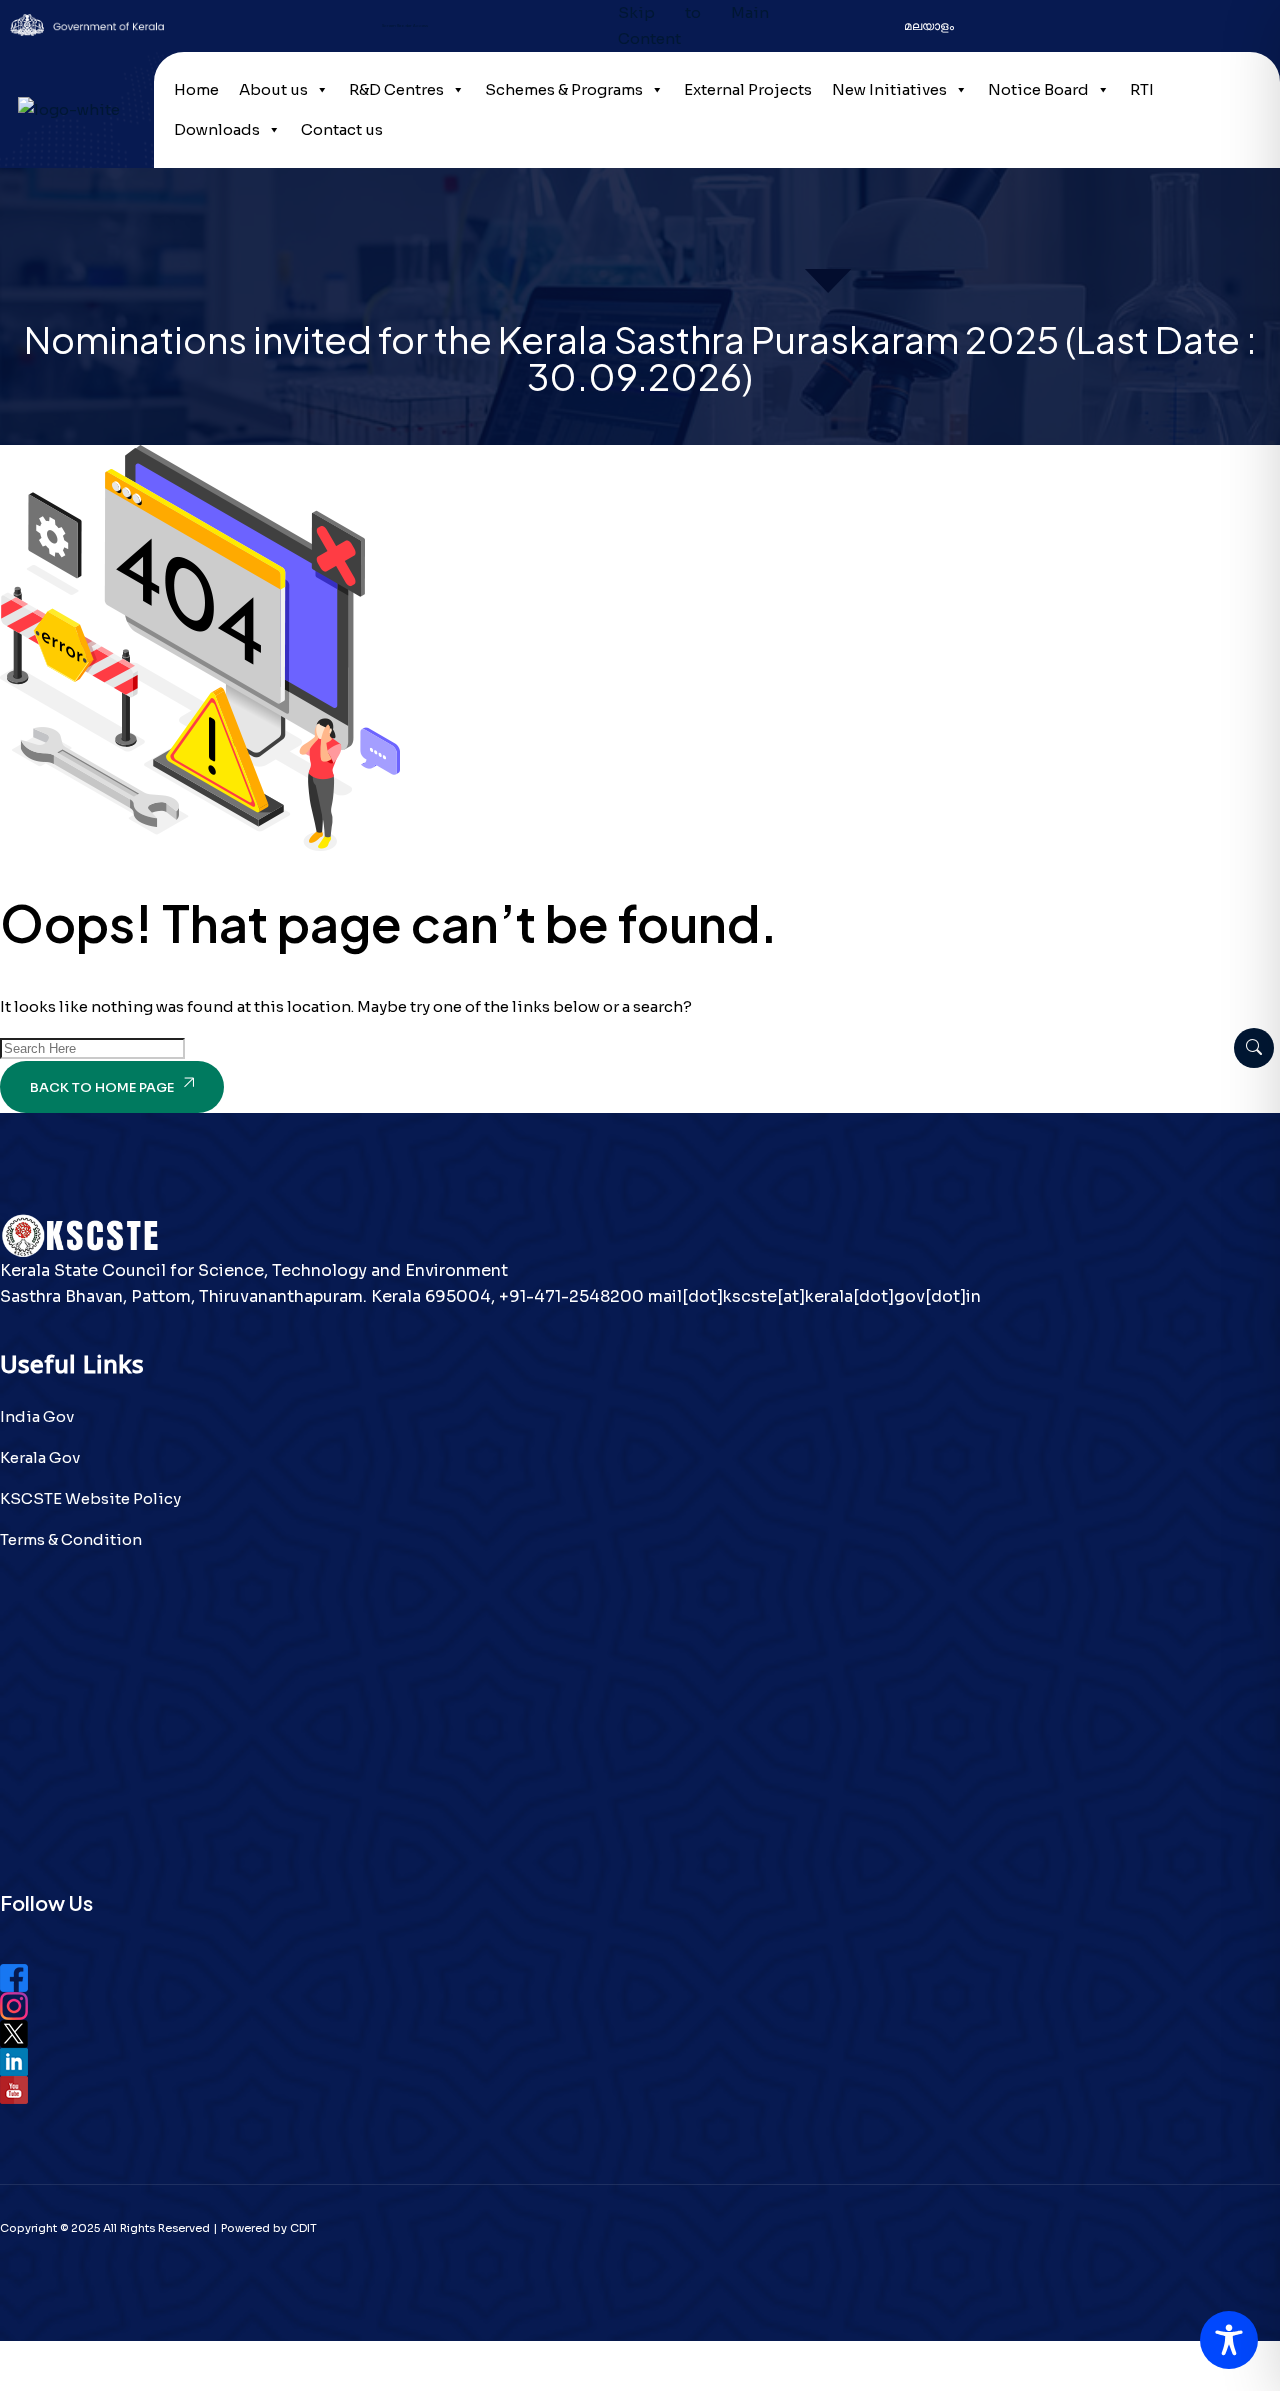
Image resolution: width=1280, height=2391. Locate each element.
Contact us (342, 129)
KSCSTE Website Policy (90, 1498)
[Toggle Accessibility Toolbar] (1229, 2340)
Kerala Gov (40, 1457)
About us (273, 89)
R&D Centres (396, 89)
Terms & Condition (71, 1539)
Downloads (217, 129)
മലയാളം (929, 25)
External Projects (748, 89)
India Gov (37, 1416)
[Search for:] (92, 1047)
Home (196, 89)
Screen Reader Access (405, 25)
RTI (1142, 89)
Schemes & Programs (564, 89)
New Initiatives (889, 89)
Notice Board (1038, 89)
